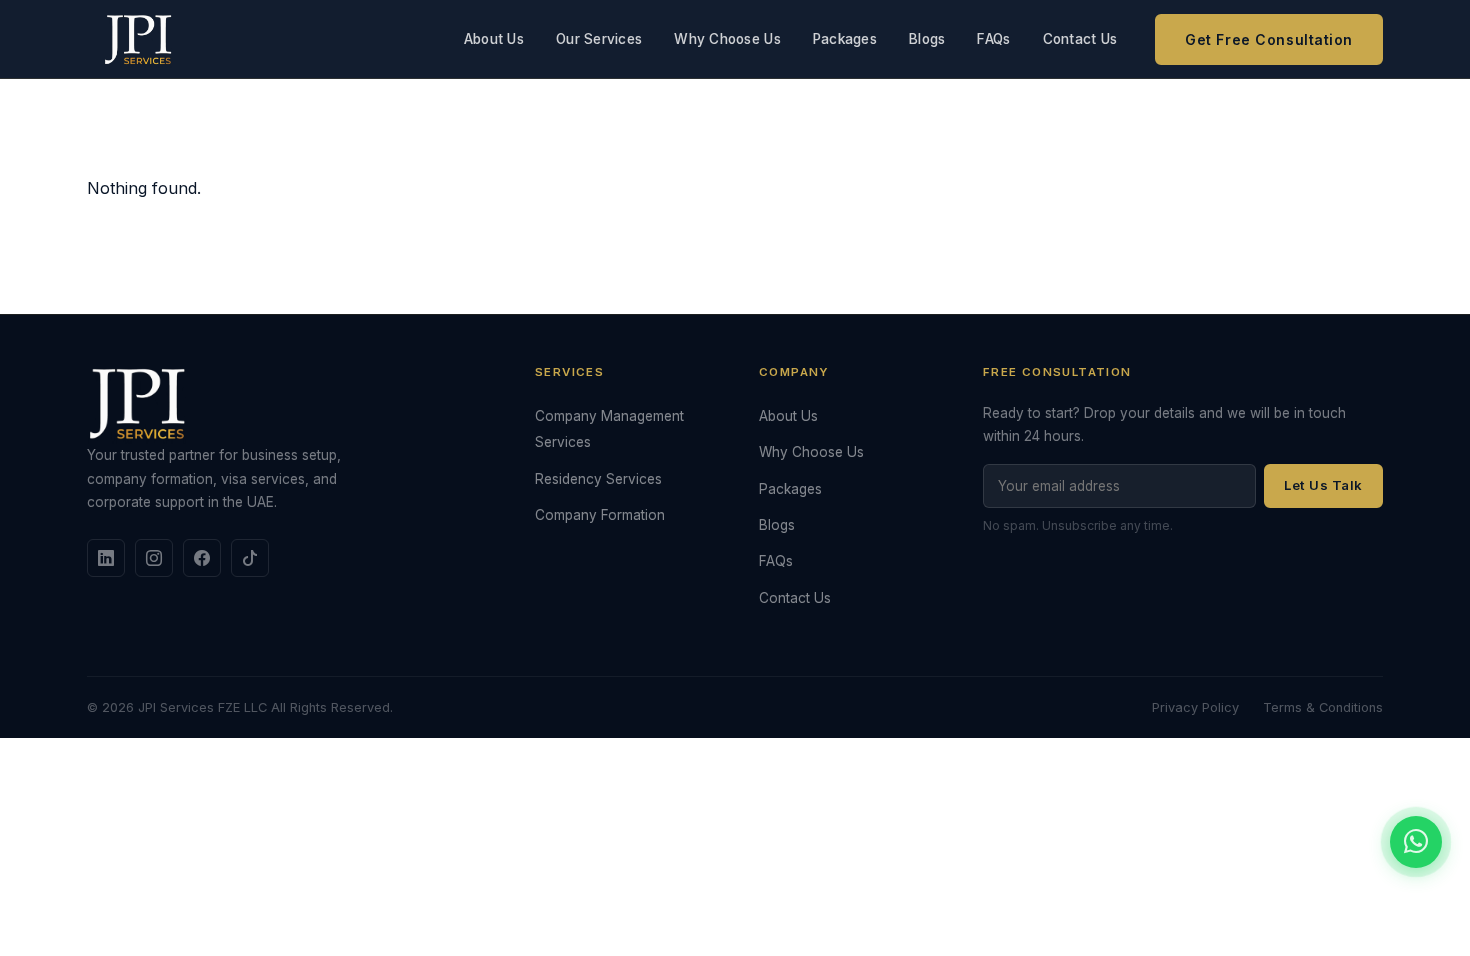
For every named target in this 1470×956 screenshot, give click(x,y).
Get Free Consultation (1269, 39)
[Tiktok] (250, 558)
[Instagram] (154, 558)
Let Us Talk (1323, 485)
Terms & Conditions (1323, 707)
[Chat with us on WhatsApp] (1416, 842)
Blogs (927, 39)
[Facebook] (202, 558)
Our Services (599, 39)
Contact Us (1080, 39)
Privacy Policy (1195, 707)
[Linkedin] (106, 558)
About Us (494, 39)
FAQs (993, 39)
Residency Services (598, 479)
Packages (845, 39)
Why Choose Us (727, 39)
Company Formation (600, 515)
